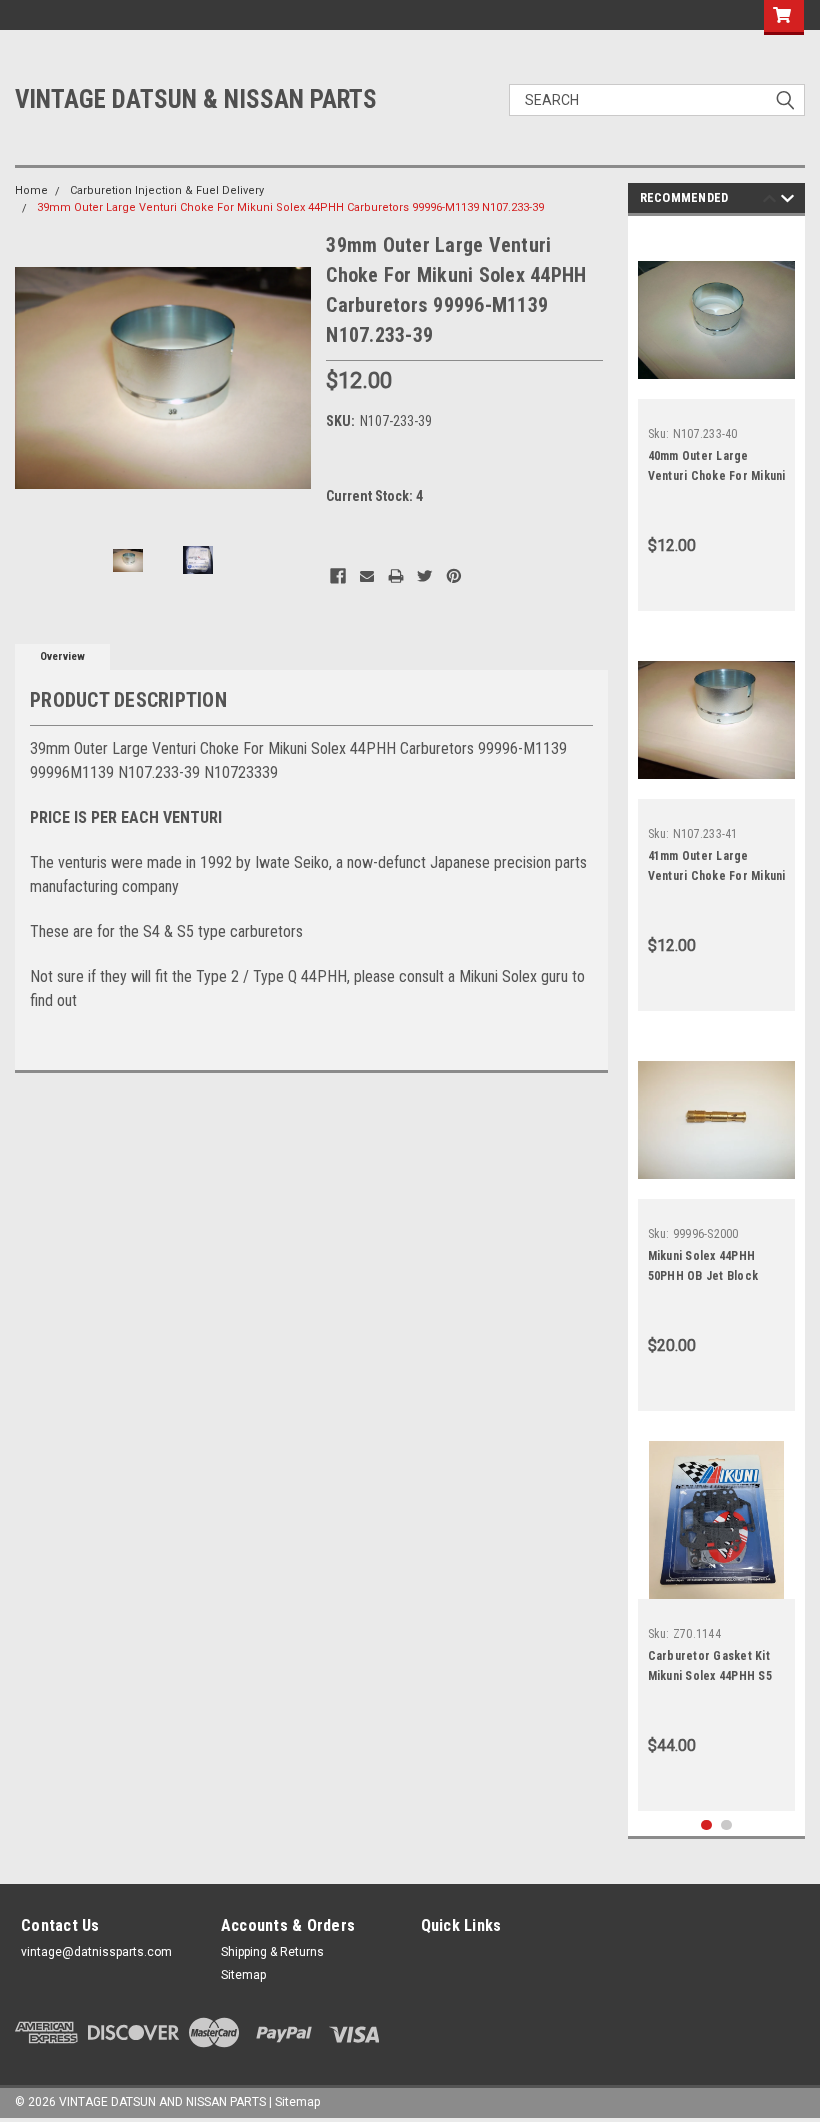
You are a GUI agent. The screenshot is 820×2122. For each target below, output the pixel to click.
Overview (62, 656)
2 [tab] (726, 1825)
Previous (35, 378)
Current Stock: (374, 496)
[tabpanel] (717, 418)
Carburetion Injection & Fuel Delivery (167, 190)
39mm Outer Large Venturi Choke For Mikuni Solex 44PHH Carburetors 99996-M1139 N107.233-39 (290, 207)
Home (31, 190)
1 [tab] (706, 1825)
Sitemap (243, 1975)
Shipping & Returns (272, 1952)
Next (291, 378)
